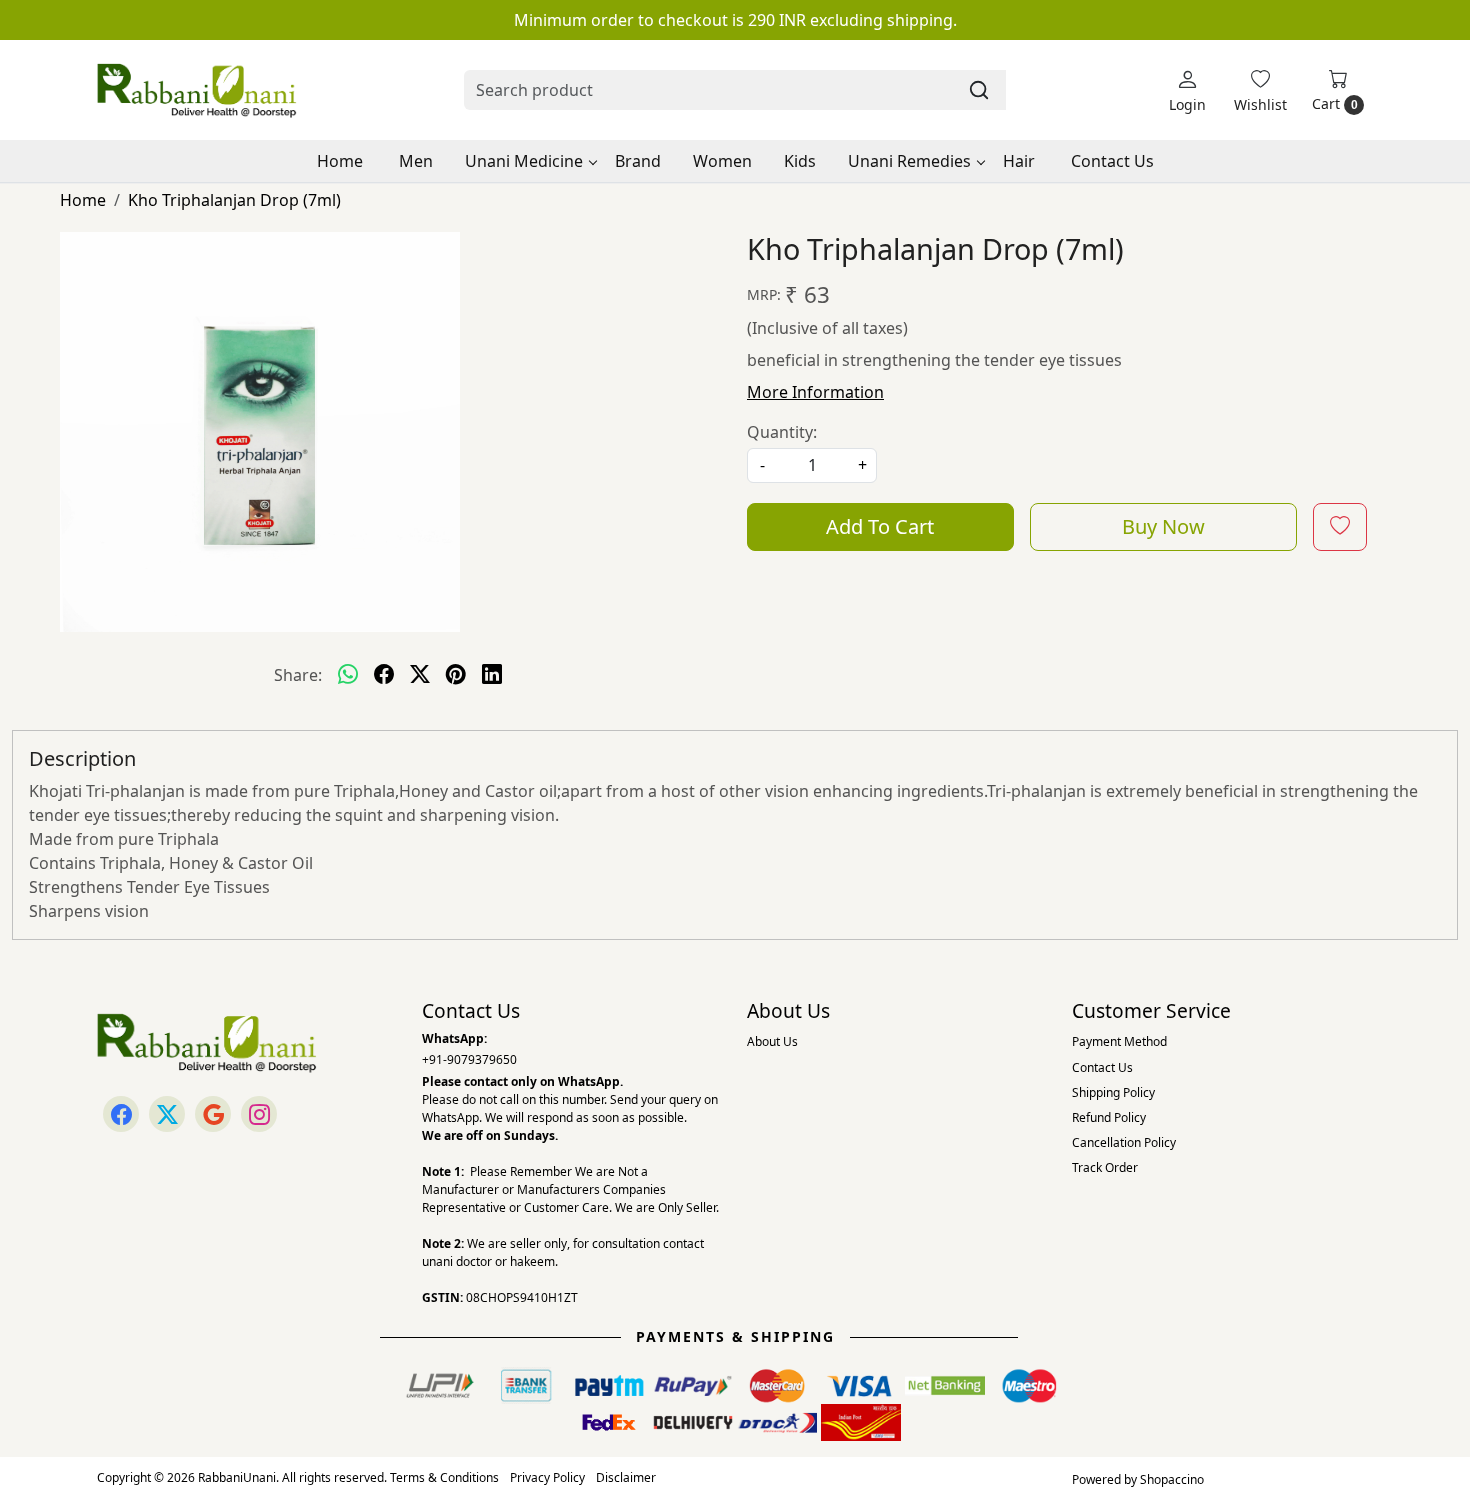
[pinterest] (456, 675)
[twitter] (420, 675)
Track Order (1105, 1167)
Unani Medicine (524, 161)
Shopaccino (1172, 1479)
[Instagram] (259, 1114)
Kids (800, 161)
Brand (638, 161)
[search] (979, 90)
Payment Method (1119, 1041)
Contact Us (1112, 161)
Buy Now (1163, 526)
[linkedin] (492, 675)
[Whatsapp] (348, 675)
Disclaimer (626, 1477)
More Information (815, 392)
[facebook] (384, 675)
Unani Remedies (909, 161)
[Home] (197, 90)
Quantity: (782, 432)
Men (416, 161)
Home (340, 161)
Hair (1019, 161)
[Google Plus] (213, 1114)
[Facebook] (121, 1114)
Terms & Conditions (444, 1477)
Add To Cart (880, 526)
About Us (772, 1041)
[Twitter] (167, 1114)
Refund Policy (1109, 1117)
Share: (298, 675)
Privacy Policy (547, 1477)
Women (722, 161)
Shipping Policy (1113, 1092)
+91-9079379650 (469, 1059)
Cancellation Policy (1124, 1142)
